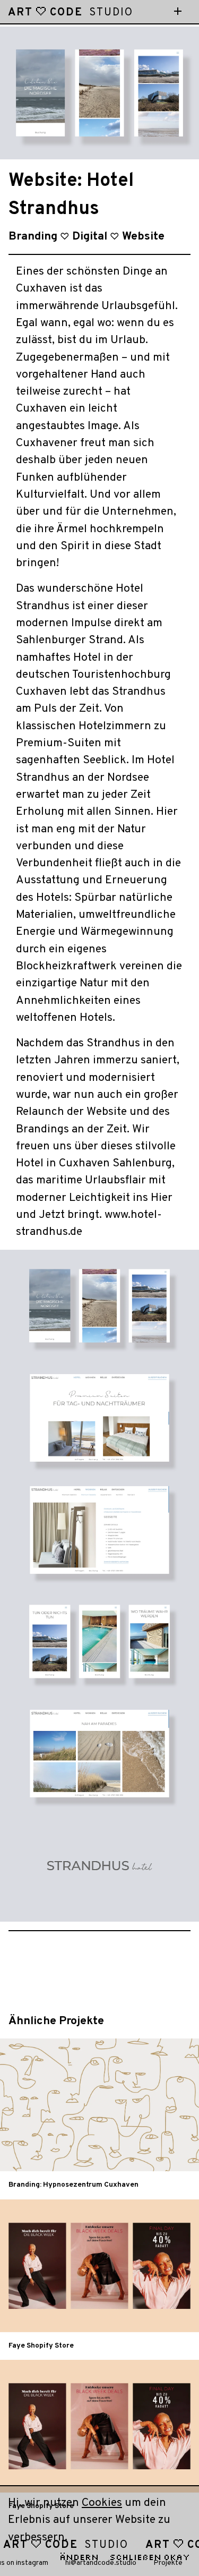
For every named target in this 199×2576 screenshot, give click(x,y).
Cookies (102, 2503)
